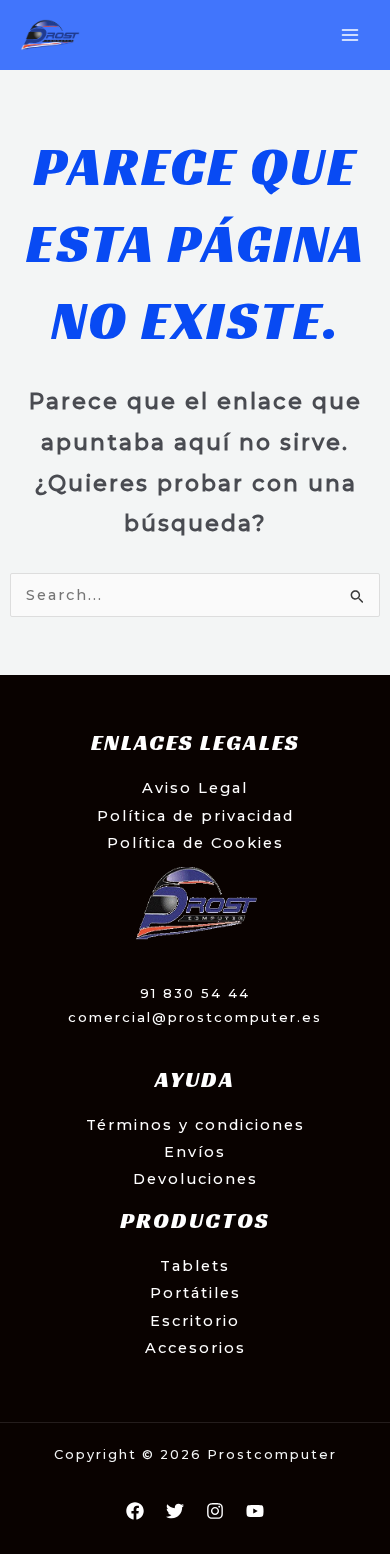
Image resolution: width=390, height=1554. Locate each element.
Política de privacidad (195, 816)
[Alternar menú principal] (350, 35)
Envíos (195, 1152)
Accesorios (195, 1348)
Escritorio (195, 1321)
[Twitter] (175, 1511)
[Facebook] (135, 1511)
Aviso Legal (195, 788)
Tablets (195, 1266)
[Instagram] (215, 1511)
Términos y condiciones (195, 1125)
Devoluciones (195, 1179)
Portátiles (195, 1293)
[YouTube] (255, 1511)
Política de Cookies (195, 843)
